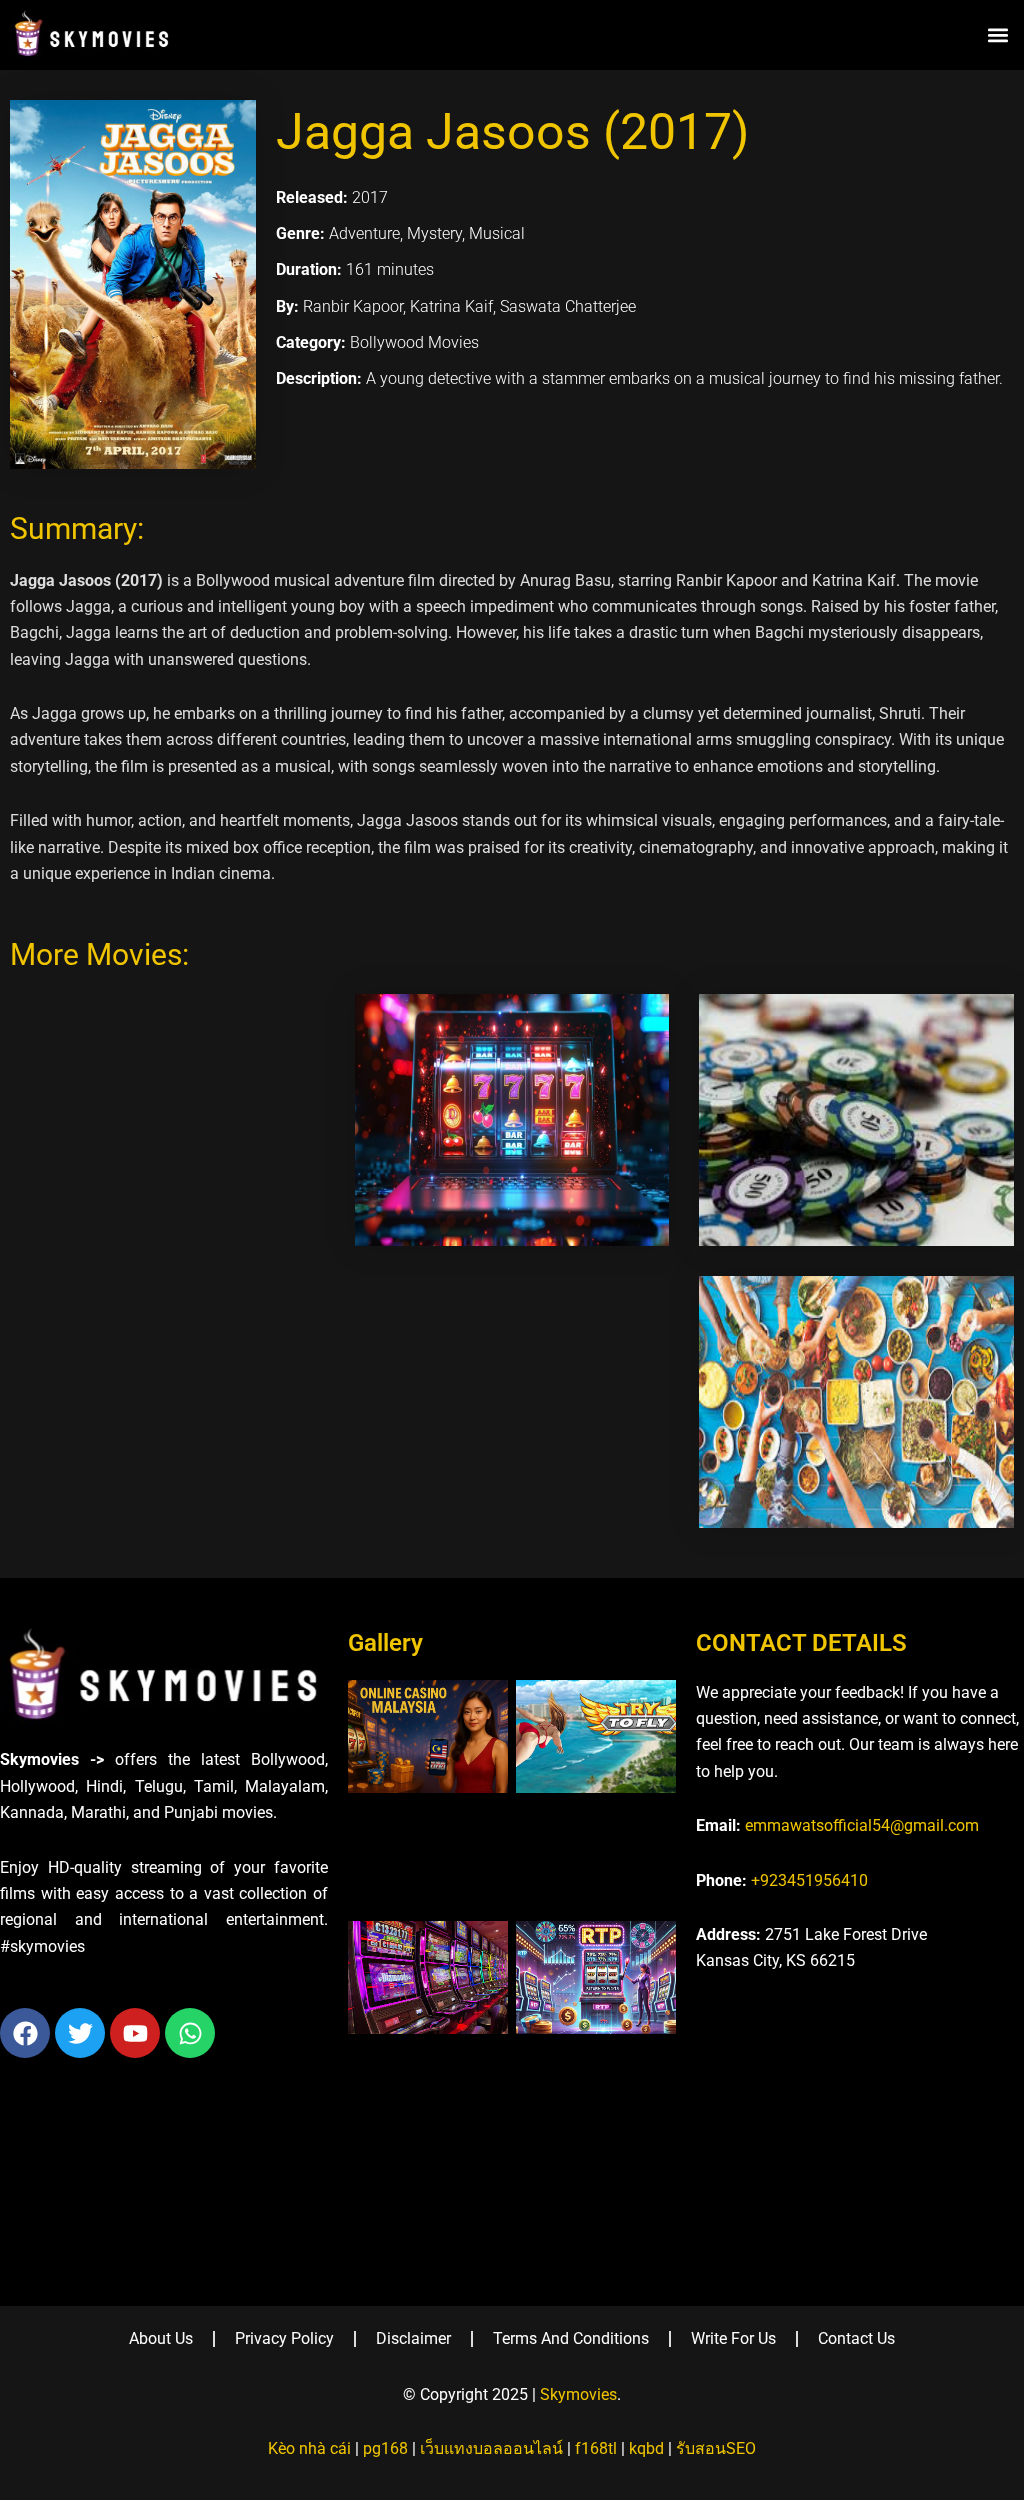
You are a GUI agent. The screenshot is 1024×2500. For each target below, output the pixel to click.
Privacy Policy (284, 2338)
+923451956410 (809, 1880)
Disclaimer (413, 2338)
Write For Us (733, 2338)
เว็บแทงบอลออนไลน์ (491, 2448)
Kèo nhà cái (309, 2448)
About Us (161, 2338)
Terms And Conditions (571, 2338)
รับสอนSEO (716, 2448)
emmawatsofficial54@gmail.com (862, 1825)
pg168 (385, 2448)
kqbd (646, 2448)
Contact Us (856, 2338)
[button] (997, 34)
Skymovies (578, 2394)
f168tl (596, 2448)
